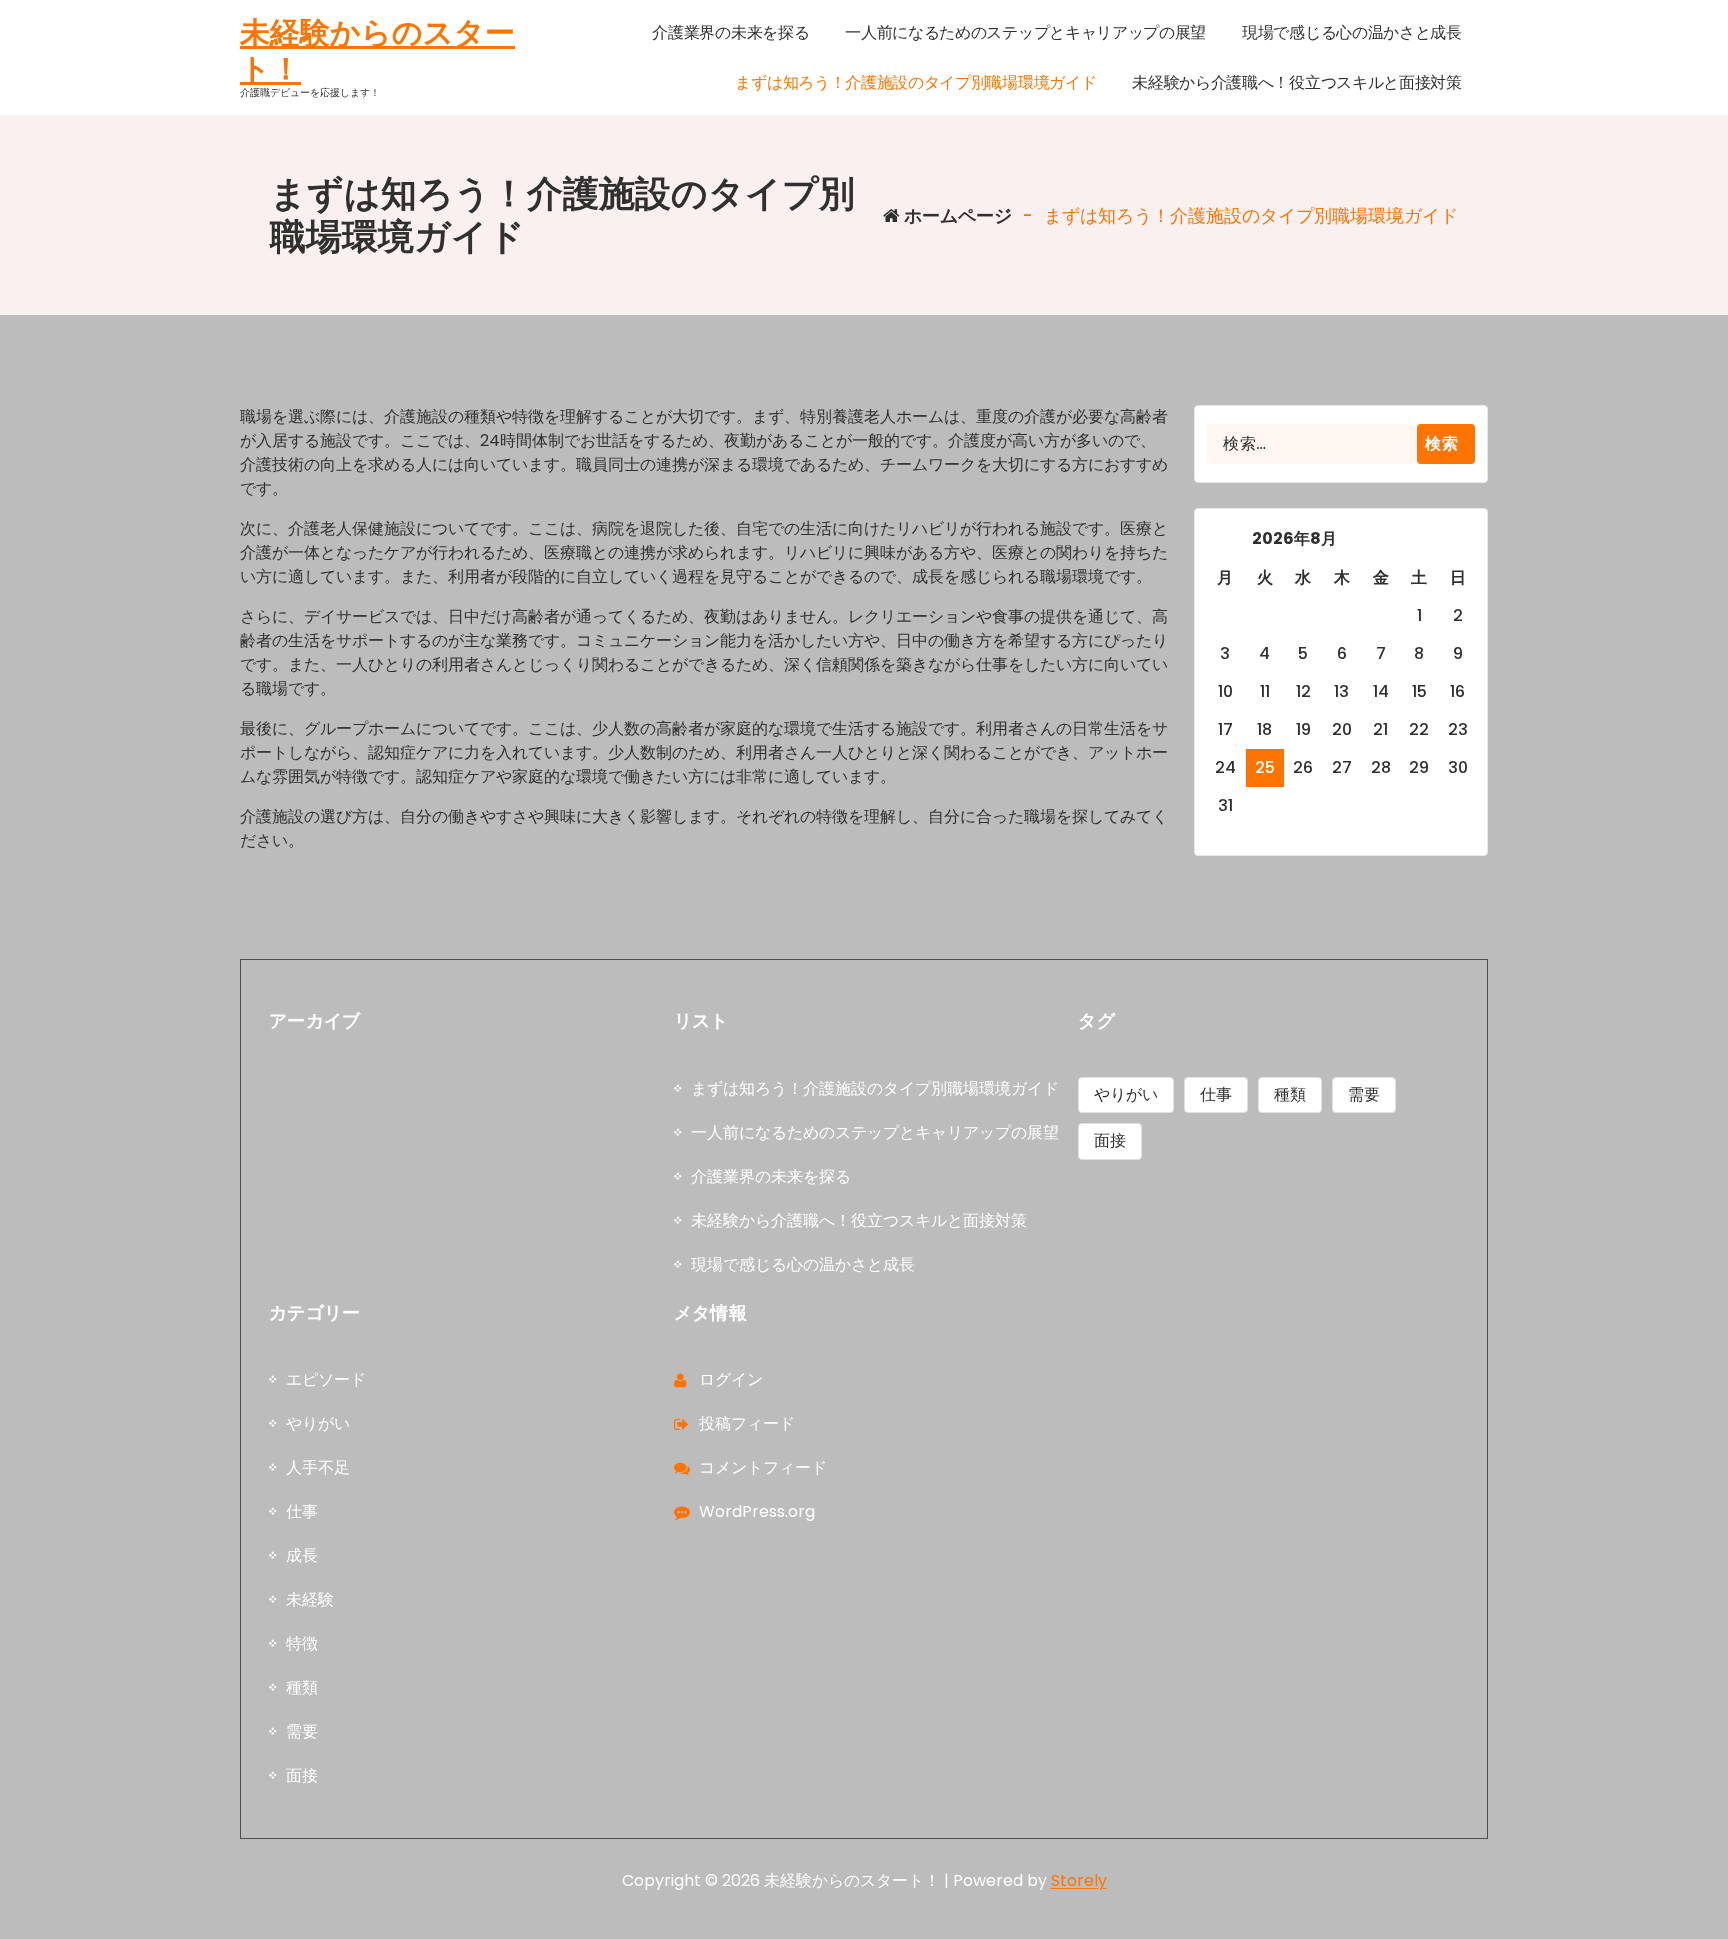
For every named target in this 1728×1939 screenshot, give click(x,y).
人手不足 (318, 1467)
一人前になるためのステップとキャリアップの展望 (875, 1132)
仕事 (1216, 1094)
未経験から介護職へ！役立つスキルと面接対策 (859, 1220)
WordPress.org (757, 1511)
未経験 (310, 1599)
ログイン (731, 1379)
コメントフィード (763, 1467)
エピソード (326, 1379)
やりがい (1126, 1094)
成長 (302, 1555)
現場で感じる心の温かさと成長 (803, 1264)
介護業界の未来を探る (771, 1176)
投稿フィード (747, 1423)
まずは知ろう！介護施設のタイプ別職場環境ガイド (875, 1088)
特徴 (302, 1643)
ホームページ (956, 215)
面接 (1110, 1140)
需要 (1364, 1094)
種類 (1290, 1094)
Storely (1079, 1880)
